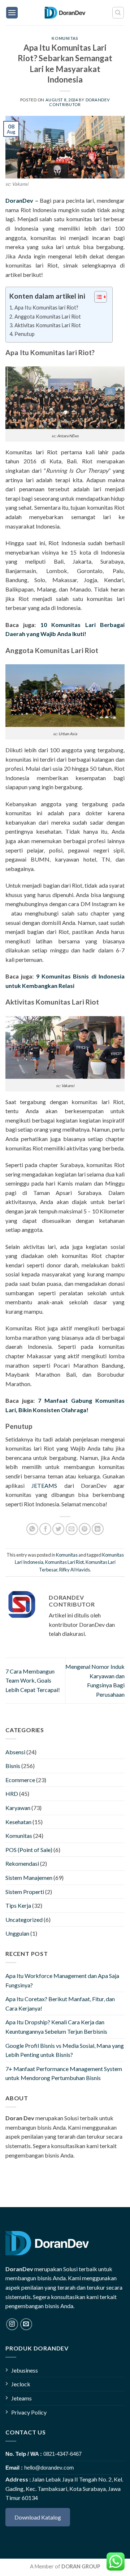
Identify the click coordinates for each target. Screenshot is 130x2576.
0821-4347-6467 (62, 2454)
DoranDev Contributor (79, 102)
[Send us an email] (26, 2324)
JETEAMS (44, 1485)
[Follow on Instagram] (12, 2324)
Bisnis (13, 1766)
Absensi (15, 1752)
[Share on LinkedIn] (98, 1529)
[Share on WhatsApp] (32, 1529)
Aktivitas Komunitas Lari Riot (48, 325)
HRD (12, 1794)
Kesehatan (18, 1822)
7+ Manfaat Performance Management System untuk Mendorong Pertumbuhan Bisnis (64, 2073)
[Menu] (12, 13)
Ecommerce (20, 1780)
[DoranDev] (65, 13)
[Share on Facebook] (45, 1529)
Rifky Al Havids (75, 1570)
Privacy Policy (29, 2412)
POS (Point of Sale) (29, 1850)
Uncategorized (24, 1920)
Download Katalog (38, 2517)
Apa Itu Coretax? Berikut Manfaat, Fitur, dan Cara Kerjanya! (60, 2003)
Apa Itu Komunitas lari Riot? (46, 308)
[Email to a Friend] (72, 1529)
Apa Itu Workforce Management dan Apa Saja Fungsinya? (62, 1980)
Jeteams (21, 2398)
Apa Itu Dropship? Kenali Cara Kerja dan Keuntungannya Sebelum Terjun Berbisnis (56, 2027)
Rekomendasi (22, 1863)
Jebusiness (25, 2370)
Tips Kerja (18, 1905)
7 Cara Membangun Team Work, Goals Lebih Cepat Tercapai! (33, 1680)
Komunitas (65, 38)
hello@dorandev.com (49, 2468)
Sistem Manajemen (29, 1878)
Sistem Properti (25, 1892)
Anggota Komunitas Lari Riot (48, 317)
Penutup (25, 334)
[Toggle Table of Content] (97, 297)
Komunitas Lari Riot (64, 1562)
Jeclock (21, 2384)
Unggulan (17, 1933)
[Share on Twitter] (58, 1529)
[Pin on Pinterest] (85, 1529)
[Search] (118, 13)
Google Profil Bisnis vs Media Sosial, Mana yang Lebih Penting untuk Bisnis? (65, 2050)
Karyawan (18, 1808)
